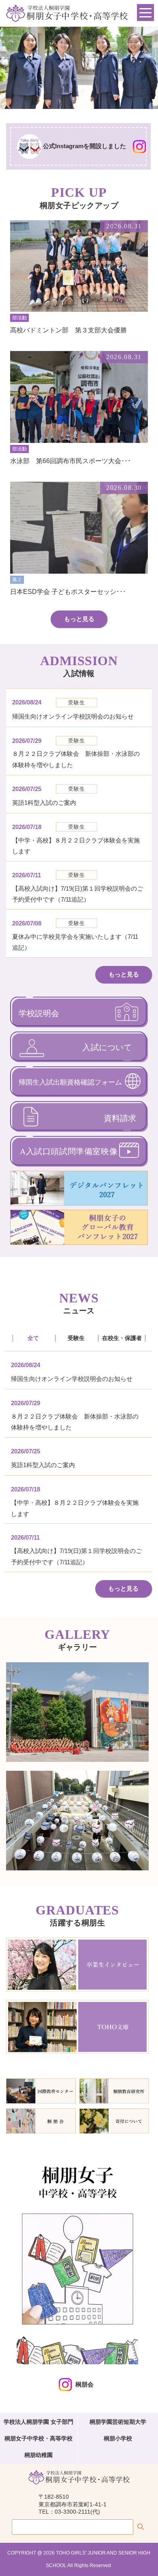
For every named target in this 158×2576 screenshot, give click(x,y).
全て (33, 1338)
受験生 (76, 1338)
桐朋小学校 (118, 2438)
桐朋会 (84, 2384)
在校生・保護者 (122, 1338)
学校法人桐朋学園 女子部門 (38, 2422)
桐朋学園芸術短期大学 (118, 2422)
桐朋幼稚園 (38, 2455)
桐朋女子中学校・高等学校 (38, 2438)
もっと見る (79, 619)
